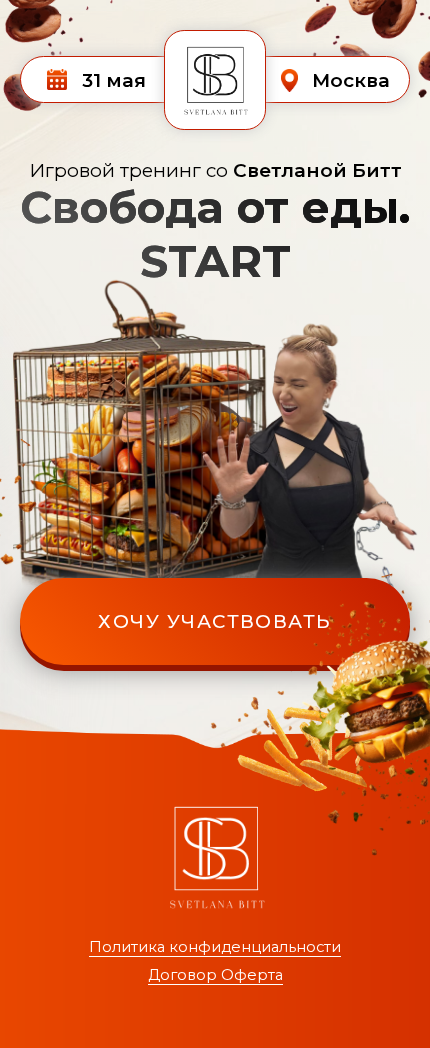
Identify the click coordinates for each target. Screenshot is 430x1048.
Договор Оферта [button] (215, 975)
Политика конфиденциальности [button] (215, 947)
